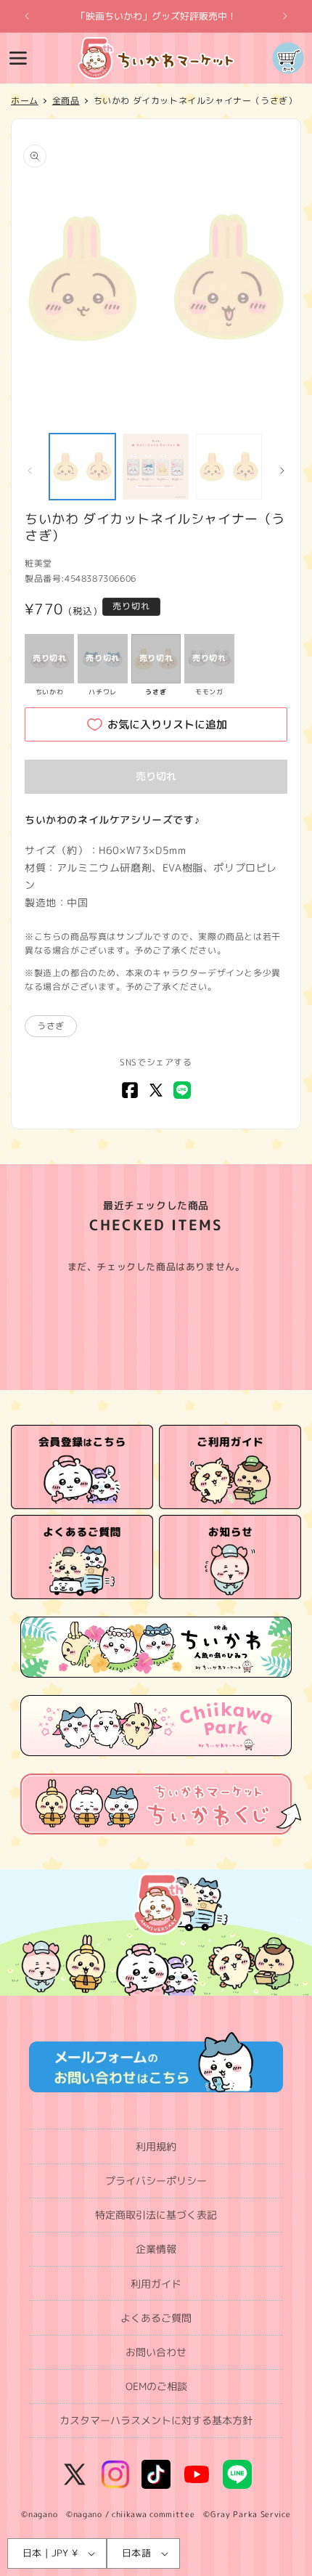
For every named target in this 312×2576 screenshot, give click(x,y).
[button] (18, 58)
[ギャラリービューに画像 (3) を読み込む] (229, 467)
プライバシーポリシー (156, 2181)
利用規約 (156, 2146)
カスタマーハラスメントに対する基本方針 (156, 2420)
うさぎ (51, 1026)
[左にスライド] (30, 471)
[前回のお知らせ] (27, 16)
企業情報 (156, 2249)
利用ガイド (156, 2284)
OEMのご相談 (156, 2386)
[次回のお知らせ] (285, 16)
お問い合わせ (156, 2352)
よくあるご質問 (156, 2318)
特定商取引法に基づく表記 (156, 2215)
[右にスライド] (282, 471)
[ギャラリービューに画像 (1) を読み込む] (82, 467)
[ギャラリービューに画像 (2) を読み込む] (156, 467)
